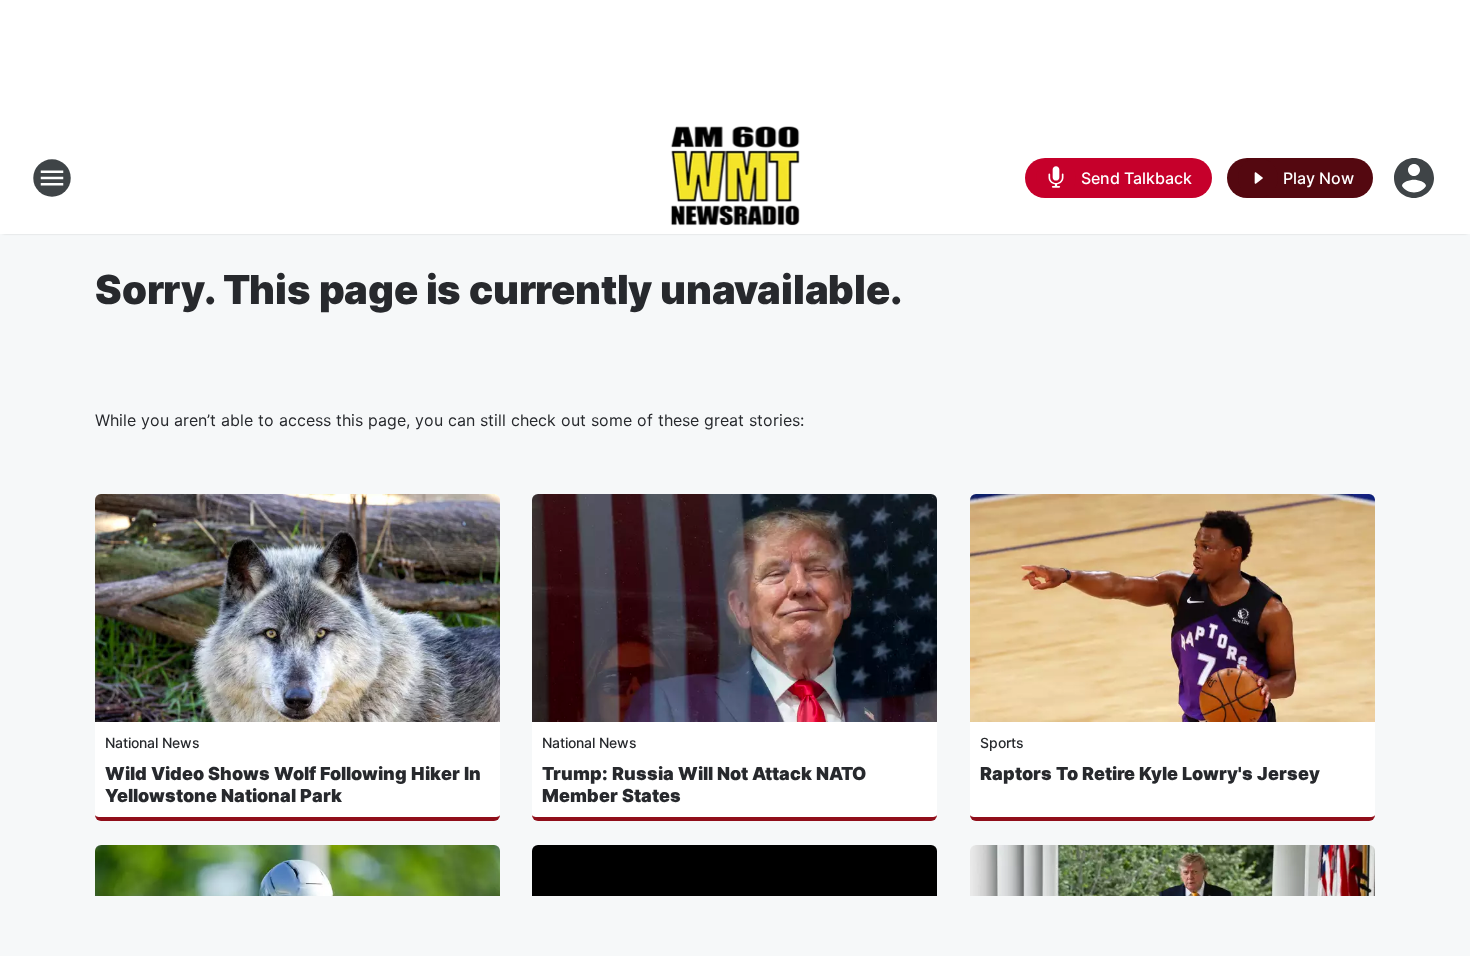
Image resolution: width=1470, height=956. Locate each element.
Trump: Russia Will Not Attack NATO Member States (704, 784)
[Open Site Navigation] (52, 178)
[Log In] (1416, 178)
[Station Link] (735, 178)
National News (152, 742)
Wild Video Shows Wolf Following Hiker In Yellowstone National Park (293, 784)
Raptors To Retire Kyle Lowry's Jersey (1150, 773)
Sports (1002, 742)
